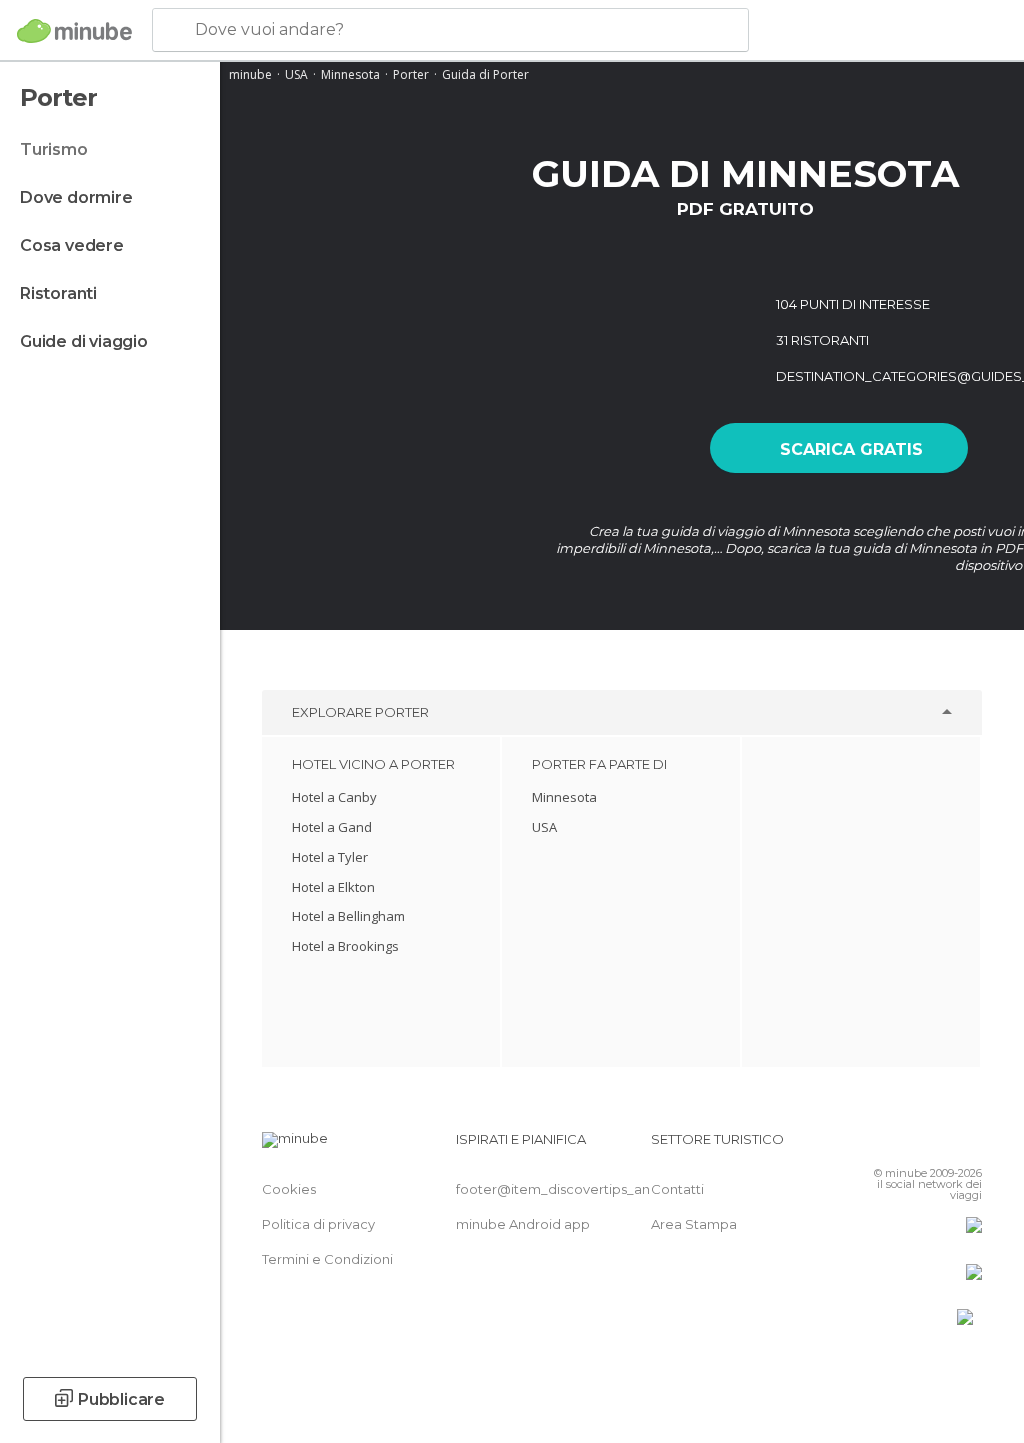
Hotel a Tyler (330, 857)
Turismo (54, 149)
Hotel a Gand (332, 827)
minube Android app (523, 1224)
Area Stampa (694, 1224)
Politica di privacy (318, 1224)
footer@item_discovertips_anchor (568, 1189)
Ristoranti (58, 293)
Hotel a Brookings (345, 946)
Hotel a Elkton (333, 887)
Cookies (289, 1189)
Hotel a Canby (334, 797)
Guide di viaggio (84, 341)
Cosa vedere (72, 245)
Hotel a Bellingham (348, 916)
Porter (411, 74)
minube (250, 74)
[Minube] (74, 31)
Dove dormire (76, 197)
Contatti (677, 1189)
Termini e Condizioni (327, 1259)
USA (296, 74)
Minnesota (350, 74)
